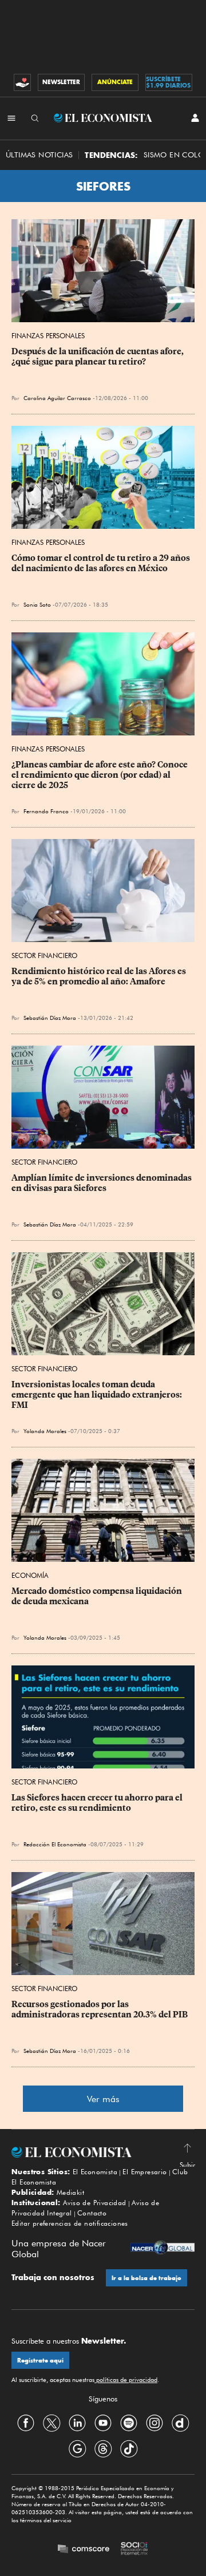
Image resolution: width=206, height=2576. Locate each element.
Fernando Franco (46, 811)
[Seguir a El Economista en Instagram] (154, 2423)
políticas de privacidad (126, 2380)
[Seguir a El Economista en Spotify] (129, 2423)
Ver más (103, 2099)
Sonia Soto (37, 604)
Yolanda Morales (45, 1431)
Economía (30, 1575)
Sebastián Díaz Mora (50, 1018)
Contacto (92, 2213)
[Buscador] (35, 118)
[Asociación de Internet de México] (134, 2550)
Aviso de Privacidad (95, 2203)
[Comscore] (84, 2550)
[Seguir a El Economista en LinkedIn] (77, 2423)
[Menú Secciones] (11, 118)
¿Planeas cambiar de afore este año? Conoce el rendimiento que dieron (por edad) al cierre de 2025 (100, 775)
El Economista (95, 2172)
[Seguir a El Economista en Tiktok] (129, 2448)
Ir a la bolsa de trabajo (146, 2278)
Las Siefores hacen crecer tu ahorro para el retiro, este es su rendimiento (98, 1803)
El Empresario (144, 2172)
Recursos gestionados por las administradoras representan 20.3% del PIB (100, 2009)
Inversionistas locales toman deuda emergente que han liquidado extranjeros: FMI (98, 1395)
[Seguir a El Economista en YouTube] (103, 2423)
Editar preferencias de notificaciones (70, 2223)
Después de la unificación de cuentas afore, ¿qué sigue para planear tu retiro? (98, 357)
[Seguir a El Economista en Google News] (77, 2448)
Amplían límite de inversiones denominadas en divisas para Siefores (102, 1183)
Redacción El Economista (55, 1844)
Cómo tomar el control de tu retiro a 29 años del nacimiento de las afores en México (102, 563)
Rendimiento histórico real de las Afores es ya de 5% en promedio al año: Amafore (100, 976)
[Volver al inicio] (103, 2152)
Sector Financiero (44, 955)
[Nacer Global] (163, 2249)
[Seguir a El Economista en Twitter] (51, 2423)
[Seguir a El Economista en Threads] (103, 2448)
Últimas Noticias (39, 155)
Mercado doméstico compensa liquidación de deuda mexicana (98, 1596)
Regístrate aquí (40, 2361)
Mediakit (70, 2192)
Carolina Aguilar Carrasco (57, 398)
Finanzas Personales (48, 336)
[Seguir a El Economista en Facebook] (26, 2423)
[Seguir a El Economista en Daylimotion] (180, 2423)
